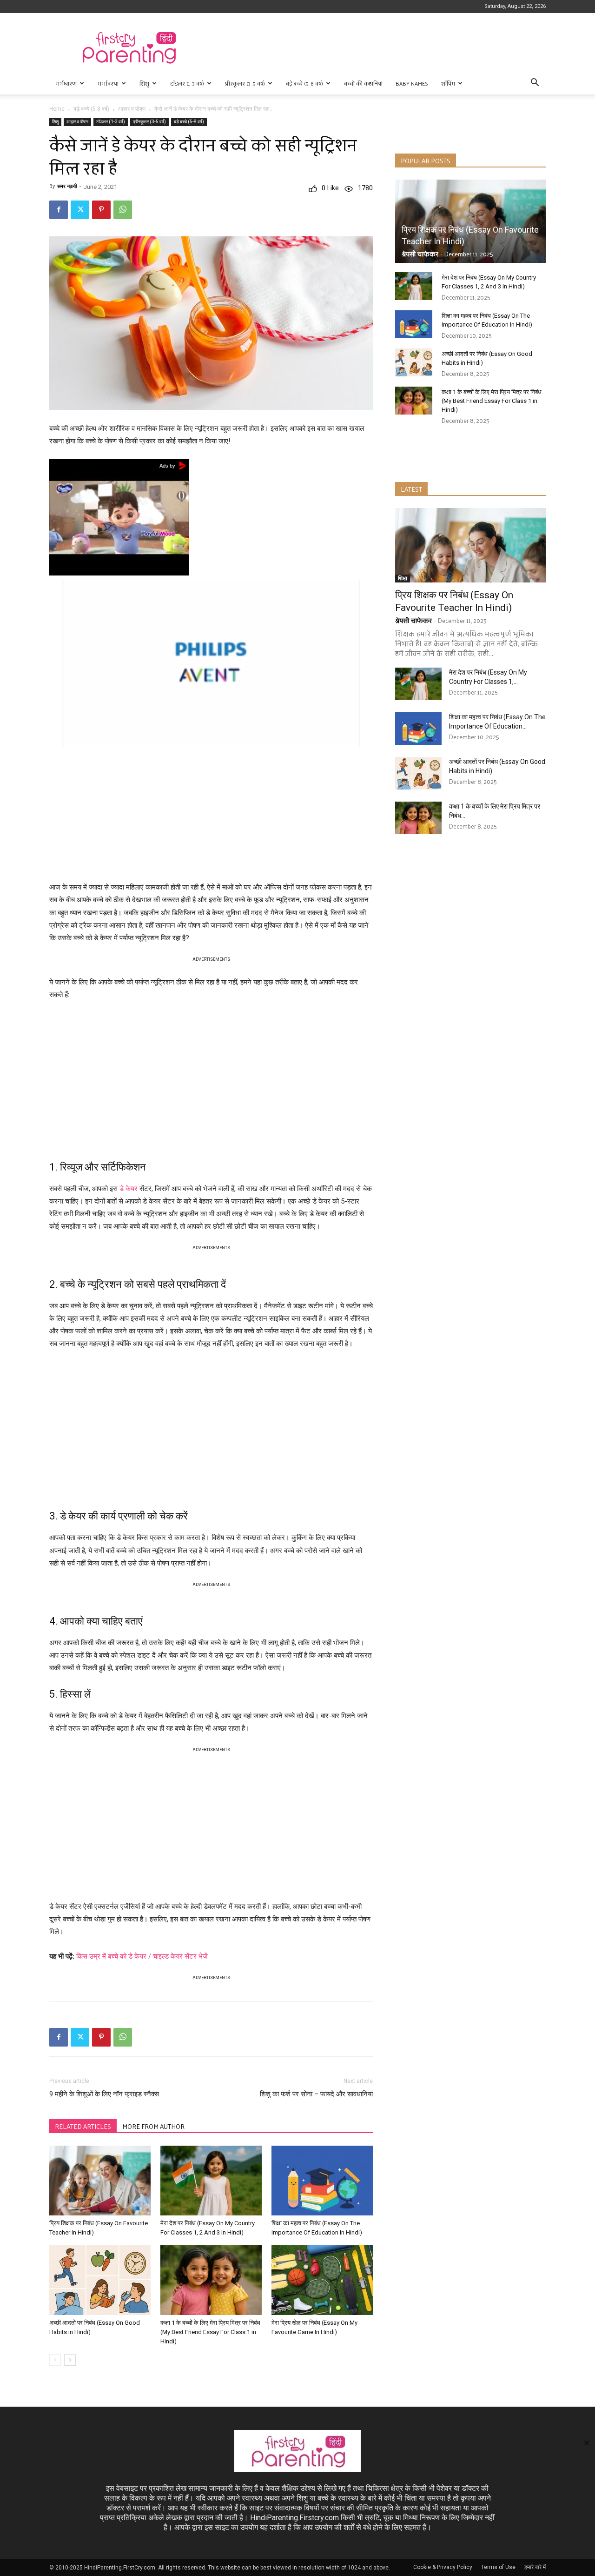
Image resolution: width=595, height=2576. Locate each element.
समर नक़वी (67, 186)
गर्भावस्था (108, 83)
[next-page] (70, 2360)
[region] (211, 812)
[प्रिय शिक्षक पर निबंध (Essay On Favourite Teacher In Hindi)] (100, 2181)
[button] (535, 84)
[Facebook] (59, 210)
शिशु (144, 83)
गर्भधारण (66, 83)
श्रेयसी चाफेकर (420, 254)
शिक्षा (403, 579)
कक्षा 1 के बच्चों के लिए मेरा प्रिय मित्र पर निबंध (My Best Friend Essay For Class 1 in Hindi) (210, 2332)
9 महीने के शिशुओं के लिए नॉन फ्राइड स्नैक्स (104, 2094)
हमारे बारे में (535, 2567)
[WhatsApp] (123, 210)
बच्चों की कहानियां (363, 83)
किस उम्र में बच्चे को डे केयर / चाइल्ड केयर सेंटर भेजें (142, 1956)
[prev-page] (55, 2360)
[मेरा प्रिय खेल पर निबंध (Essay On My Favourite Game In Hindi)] (322, 2280)
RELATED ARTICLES (83, 2126)
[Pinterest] (101, 210)
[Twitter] (80, 210)
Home (57, 109)
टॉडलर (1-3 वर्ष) (187, 83)
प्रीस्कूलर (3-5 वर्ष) (245, 83)
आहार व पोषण (132, 109)
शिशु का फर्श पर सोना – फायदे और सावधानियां (316, 2094)
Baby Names (412, 83)
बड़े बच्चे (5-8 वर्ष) (304, 83)
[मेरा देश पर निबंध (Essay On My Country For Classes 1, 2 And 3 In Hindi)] (211, 2181)
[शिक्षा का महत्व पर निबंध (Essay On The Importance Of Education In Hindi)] (322, 2181)
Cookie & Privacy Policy (443, 2567)
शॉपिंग (448, 83)
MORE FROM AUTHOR (153, 2126)
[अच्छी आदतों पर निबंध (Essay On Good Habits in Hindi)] (100, 2280)
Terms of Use (498, 2567)
